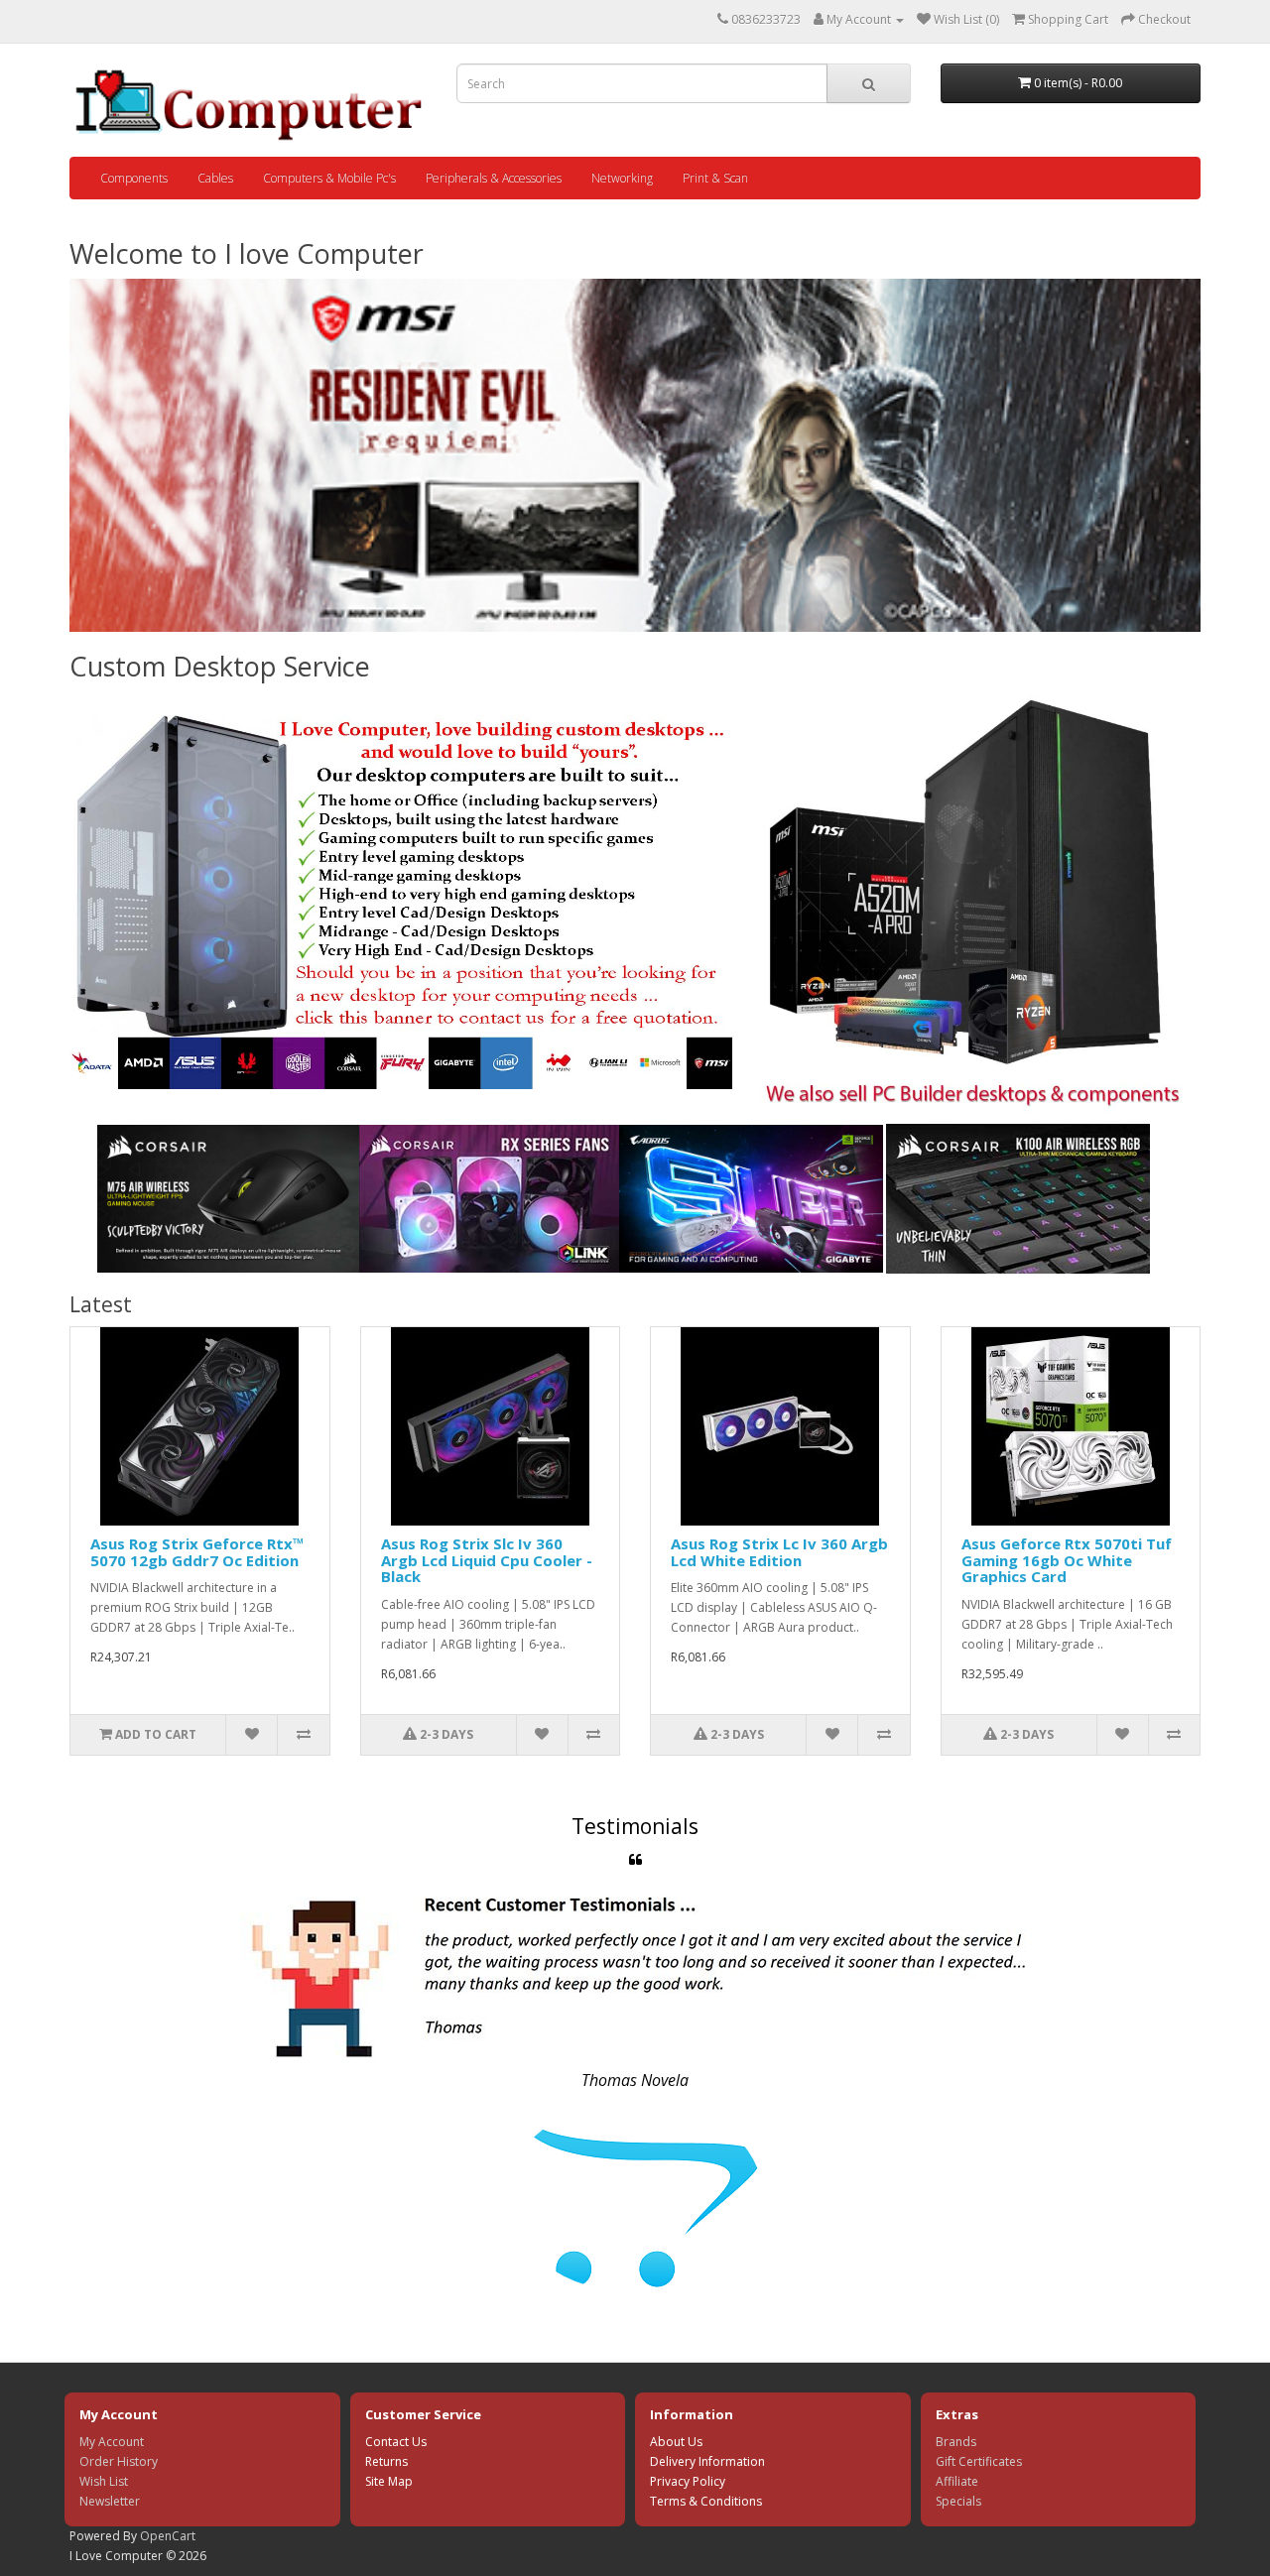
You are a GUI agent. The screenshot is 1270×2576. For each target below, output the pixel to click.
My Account (112, 2442)
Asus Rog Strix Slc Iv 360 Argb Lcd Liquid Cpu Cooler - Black (487, 1560)
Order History (119, 2461)
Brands (956, 2442)
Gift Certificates (979, 2461)
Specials (958, 2501)
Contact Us (396, 2442)
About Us (676, 2442)
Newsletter (110, 2501)
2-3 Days (445, 1734)
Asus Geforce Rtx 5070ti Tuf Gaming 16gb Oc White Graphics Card (1067, 1560)
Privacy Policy (688, 2481)
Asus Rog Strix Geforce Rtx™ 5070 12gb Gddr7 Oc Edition (197, 1552)
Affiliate (957, 2481)
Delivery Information (707, 2461)
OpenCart (168, 2536)
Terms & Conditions (706, 2501)
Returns (386, 2461)
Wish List (104, 2481)
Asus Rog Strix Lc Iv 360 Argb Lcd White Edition (779, 1552)
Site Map (389, 2481)
